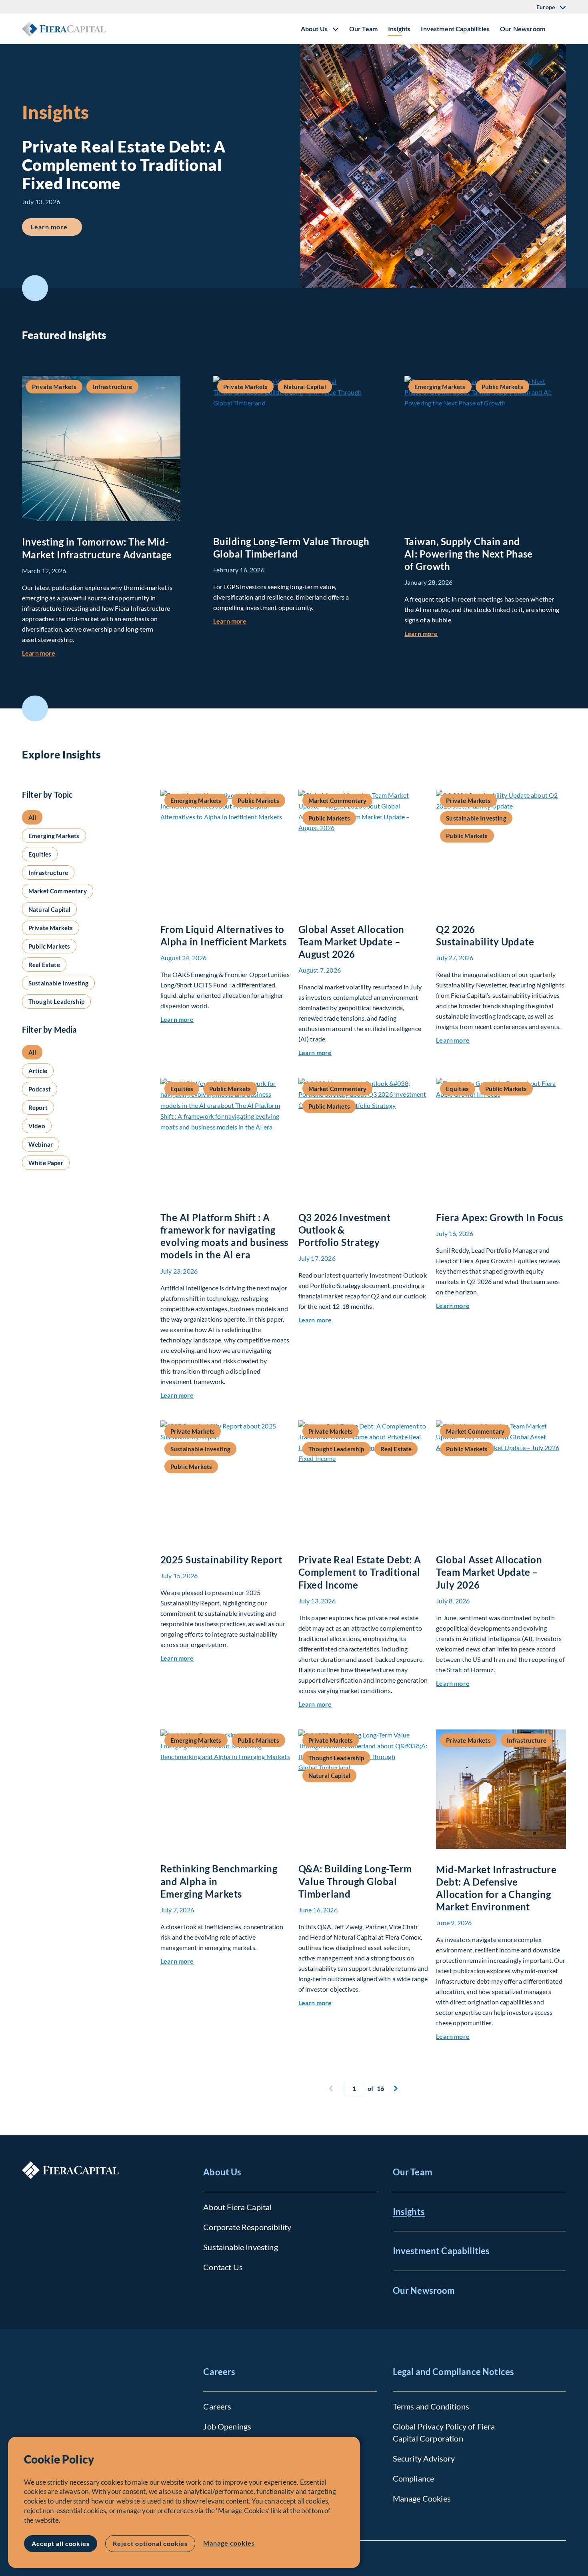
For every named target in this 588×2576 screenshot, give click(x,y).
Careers (219, 2372)
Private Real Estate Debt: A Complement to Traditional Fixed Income (360, 1572)
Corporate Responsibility (247, 2227)
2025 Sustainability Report (221, 1560)
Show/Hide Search (560, 29)
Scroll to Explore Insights (35, 708)
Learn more (56, 227)
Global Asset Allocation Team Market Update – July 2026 (489, 1572)
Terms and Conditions (431, 2406)
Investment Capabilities (455, 29)
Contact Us (223, 2267)
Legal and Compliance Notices (453, 2372)
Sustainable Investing (240, 2247)
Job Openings (227, 2426)
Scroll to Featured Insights (35, 288)
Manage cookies (229, 2543)
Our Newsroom (523, 29)
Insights (399, 29)
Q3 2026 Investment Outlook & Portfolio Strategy (345, 1230)
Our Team (363, 29)
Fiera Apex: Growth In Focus (499, 1217)
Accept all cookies (61, 2543)
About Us (222, 2172)
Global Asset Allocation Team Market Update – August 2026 (351, 942)
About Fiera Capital (237, 2207)
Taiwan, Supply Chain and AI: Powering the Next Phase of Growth (469, 554)
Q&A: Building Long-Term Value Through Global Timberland (355, 1881)
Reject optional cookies (150, 2543)
